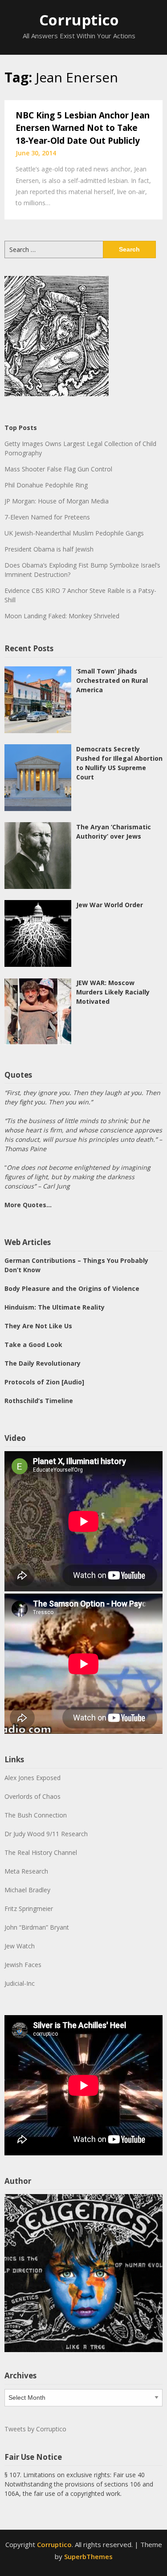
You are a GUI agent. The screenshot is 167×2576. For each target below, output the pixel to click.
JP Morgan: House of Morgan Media (57, 501)
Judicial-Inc (20, 1983)
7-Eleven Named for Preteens (47, 517)
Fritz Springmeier (29, 1909)
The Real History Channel (41, 1852)
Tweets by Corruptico (35, 2429)
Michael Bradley (27, 1890)
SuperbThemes (88, 2556)
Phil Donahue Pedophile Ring (46, 485)
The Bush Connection (36, 1815)
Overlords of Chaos (33, 1796)
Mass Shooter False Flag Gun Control (58, 469)
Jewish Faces (23, 1965)
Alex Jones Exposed (33, 1778)
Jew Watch (20, 1946)
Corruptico (79, 20)
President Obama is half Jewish (49, 549)
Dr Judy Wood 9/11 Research (46, 1834)
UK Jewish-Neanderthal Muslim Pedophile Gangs (74, 533)
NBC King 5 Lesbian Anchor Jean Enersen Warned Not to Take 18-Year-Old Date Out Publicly (83, 128)
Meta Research (26, 1871)
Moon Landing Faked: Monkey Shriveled (62, 616)
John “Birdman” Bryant (37, 1927)
